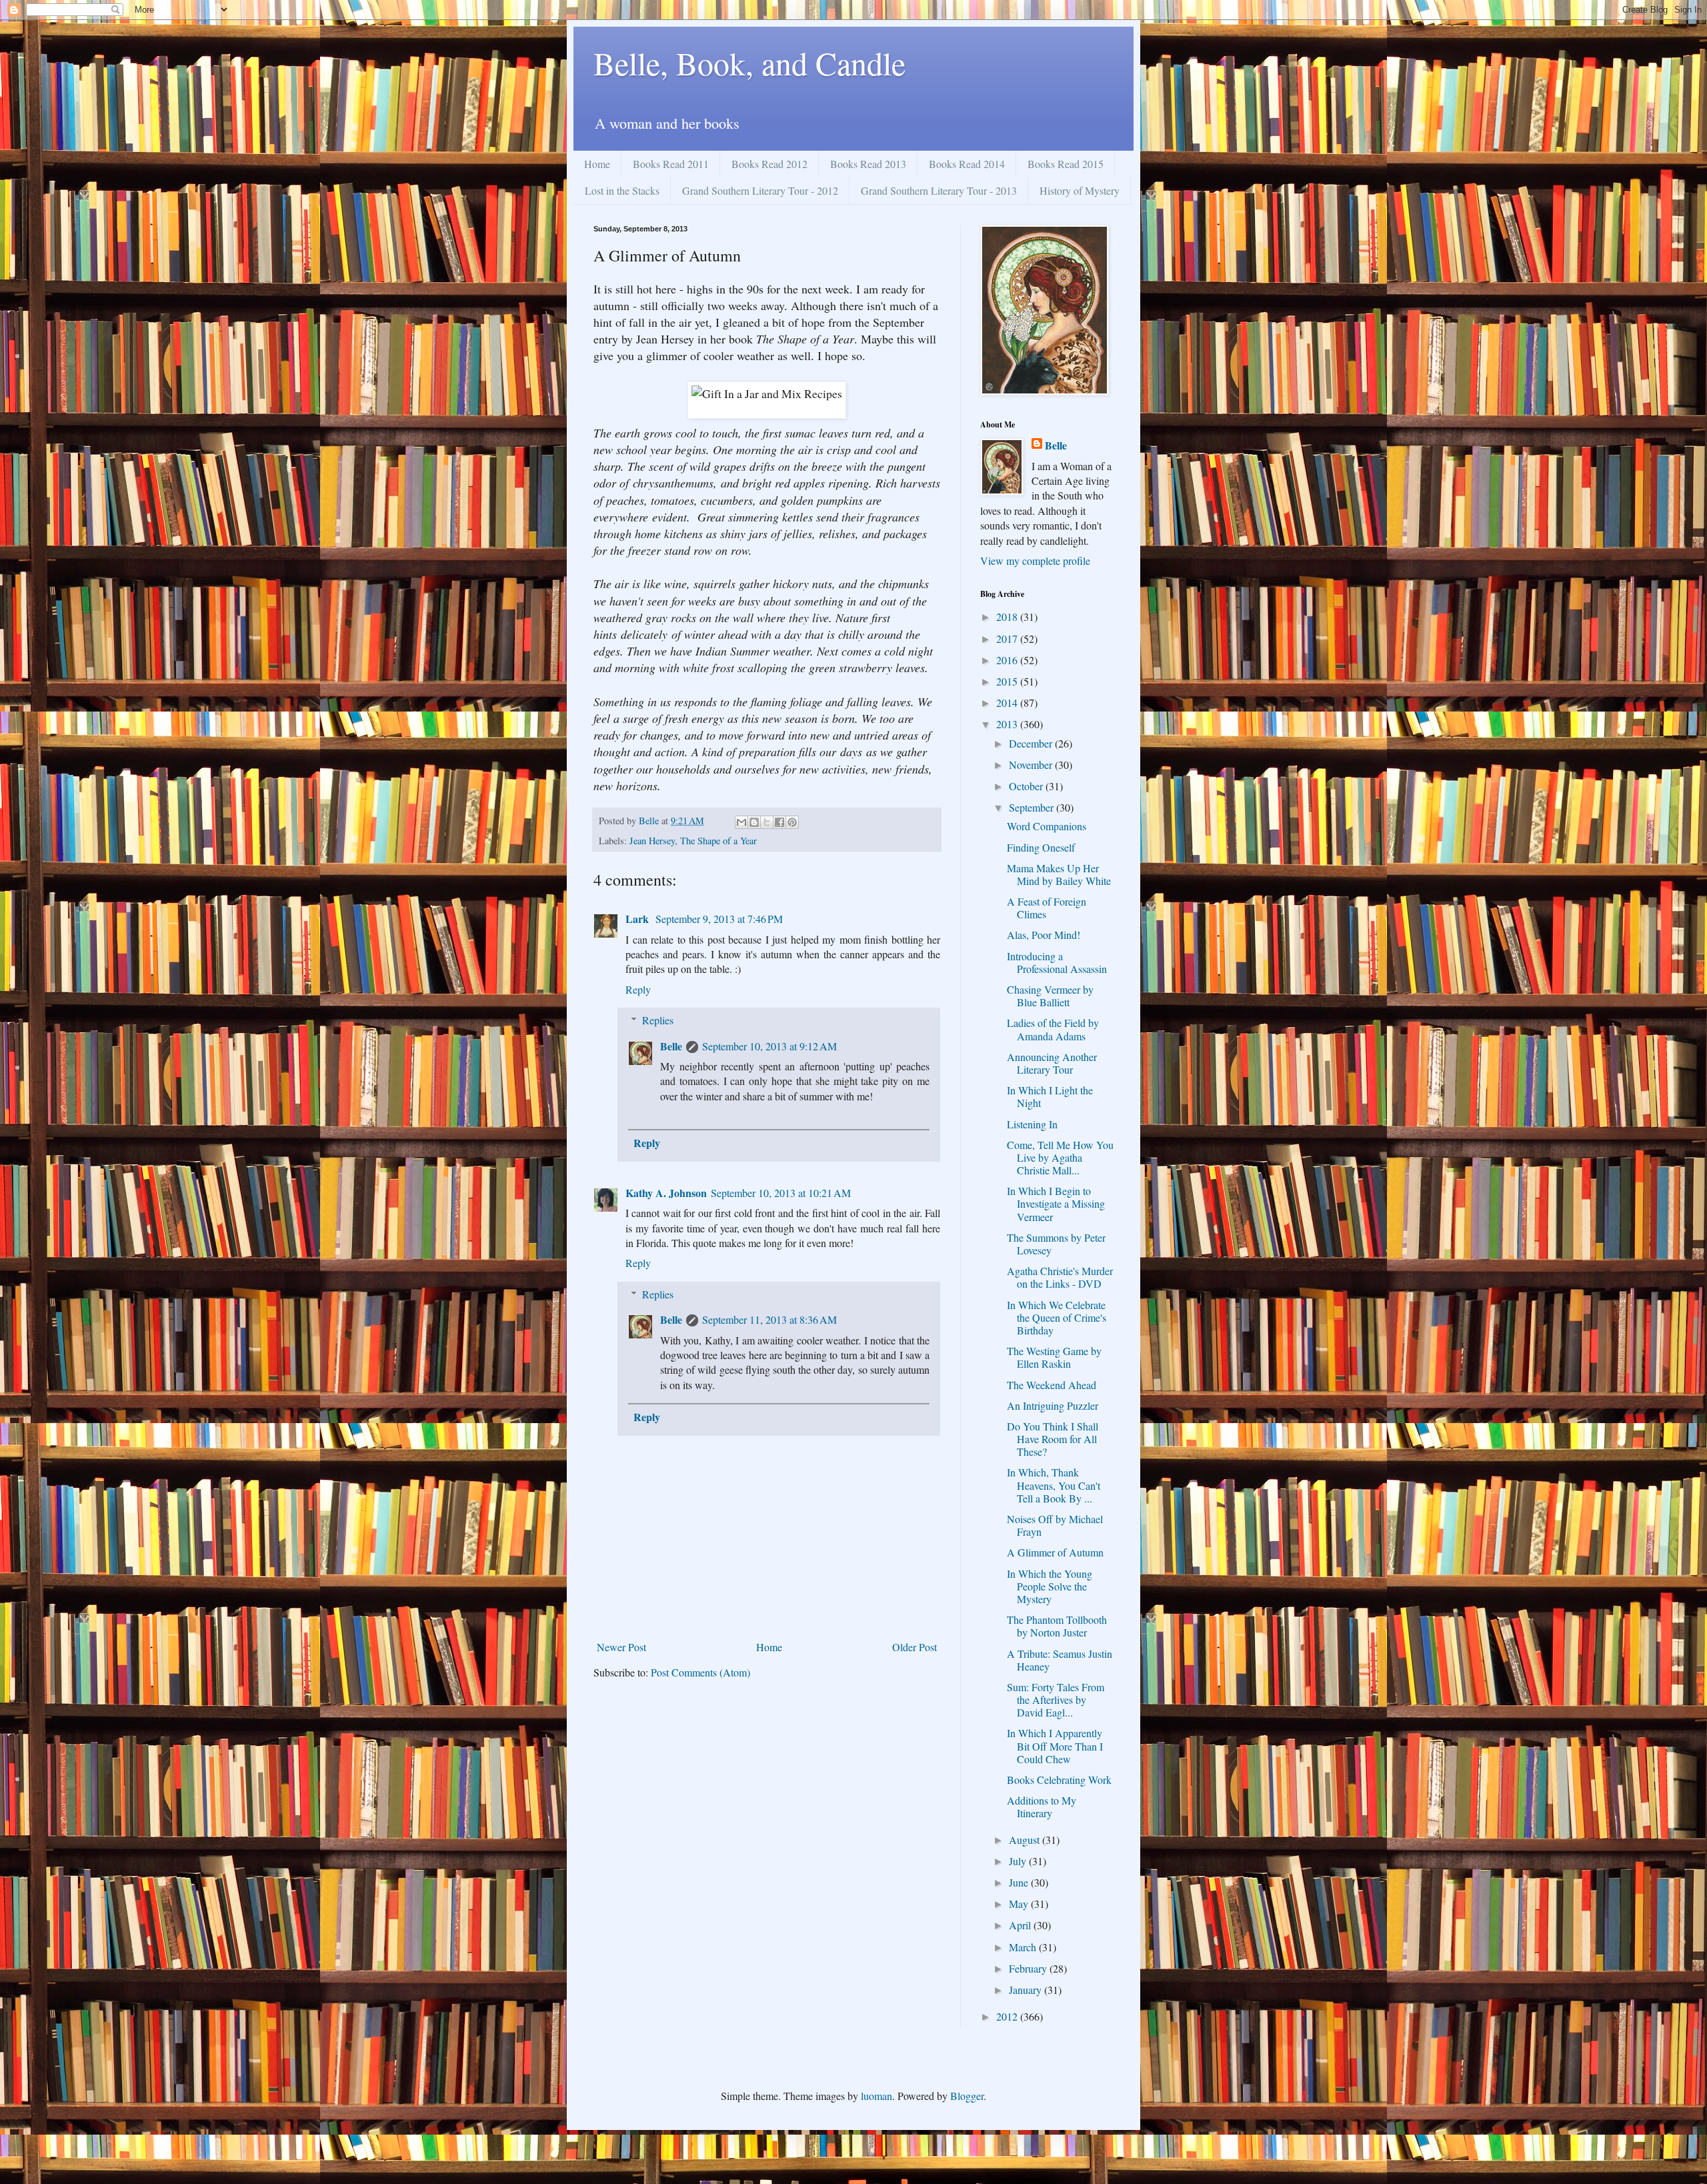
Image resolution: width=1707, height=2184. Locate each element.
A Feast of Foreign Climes (1047, 908)
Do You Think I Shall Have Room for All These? (1053, 1439)
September (1033, 807)
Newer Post (621, 1647)
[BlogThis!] (754, 822)
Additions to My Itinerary (1042, 1807)
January (1027, 1990)
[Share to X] (767, 822)
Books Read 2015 (1066, 164)
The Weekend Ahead (1052, 1385)
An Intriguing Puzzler (1053, 1405)
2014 (1008, 703)
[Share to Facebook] (779, 822)
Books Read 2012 (769, 164)
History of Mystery (1080, 190)
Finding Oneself (1041, 847)
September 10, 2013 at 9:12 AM (769, 1046)
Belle (671, 1046)
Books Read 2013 (868, 164)
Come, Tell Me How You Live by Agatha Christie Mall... (1060, 1157)
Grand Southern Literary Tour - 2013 (939, 190)
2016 (1008, 660)
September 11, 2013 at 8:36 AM (769, 1319)
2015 (1008, 681)
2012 (1008, 2016)
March (1024, 1947)
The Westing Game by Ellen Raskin (1054, 1357)
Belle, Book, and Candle (749, 63)
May (1020, 1904)
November (1032, 765)
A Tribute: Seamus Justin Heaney (1060, 1660)
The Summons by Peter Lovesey (1056, 1244)
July (1019, 1861)
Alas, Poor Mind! (1044, 935)
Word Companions (1047, 826)
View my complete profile (1035, 561)
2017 (1008, 639)
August (1026, 1840)
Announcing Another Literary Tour (1052, 1063)
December (1032, 743)
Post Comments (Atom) (700, 1672)
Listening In (1032, 1124)
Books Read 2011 (671, 164)
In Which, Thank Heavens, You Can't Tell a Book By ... (1054, 1485)
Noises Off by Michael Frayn (1055, 1525)
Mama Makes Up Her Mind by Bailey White (1059, 874)
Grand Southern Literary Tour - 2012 (760, 190)
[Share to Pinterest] (792, 822)
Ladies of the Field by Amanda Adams (1053, 1029)
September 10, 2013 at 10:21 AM (781, 1193)
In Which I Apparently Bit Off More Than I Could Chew (1055, 1746)
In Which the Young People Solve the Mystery (1050, 1586)
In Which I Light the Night (1050, 1096)
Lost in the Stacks (622, 190)
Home (597, 164)
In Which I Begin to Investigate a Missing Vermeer (1056, 1203)
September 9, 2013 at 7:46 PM (719, 919)
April (1021, 1925)
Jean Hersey (652, 841)
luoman (877, 2096)
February (1029, 1968)
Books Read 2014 (967, 164)
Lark (638, 919)
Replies (658, 1020)
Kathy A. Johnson (666, 1193)
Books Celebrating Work (1059, 1780)
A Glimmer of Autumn (1055, 1552)
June (1020, 1882)
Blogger (967, 2096)
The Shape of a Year (718, 841)
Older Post (915, 1647)
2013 (1008, 724)
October (1027, 786)
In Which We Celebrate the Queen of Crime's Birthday (1057, 1317)
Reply (638, 989)
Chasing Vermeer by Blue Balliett (1050, 996)
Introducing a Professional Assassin (1057, 962)
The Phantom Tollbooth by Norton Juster (1057, 1626)
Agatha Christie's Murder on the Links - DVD (1060, 1277)
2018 (1008, 617)
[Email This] (741, 822)
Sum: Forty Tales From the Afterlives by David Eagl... (1056, 1700)
